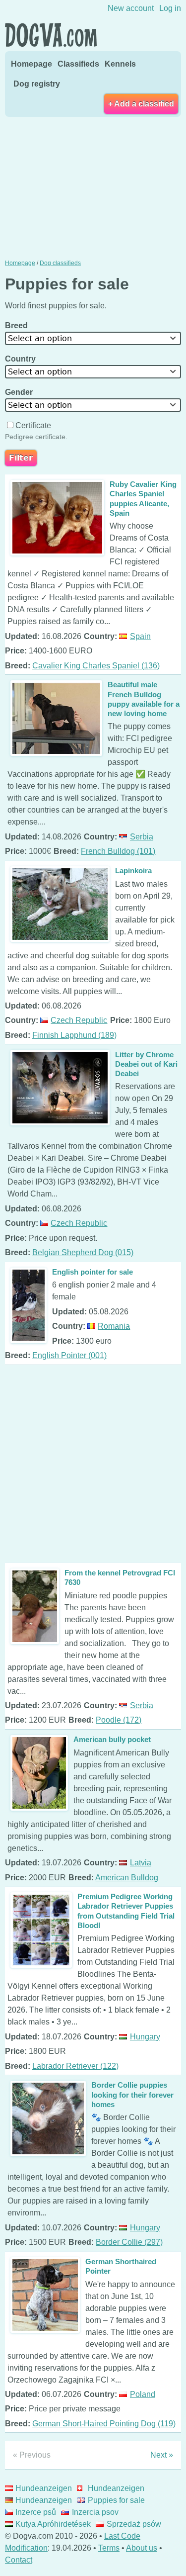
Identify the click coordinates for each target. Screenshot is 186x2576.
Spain (140, 636)
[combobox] (93, 338)
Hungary (145, 2037)
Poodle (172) (119, 1720)
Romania (114, 1326)
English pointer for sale (93, 1272)
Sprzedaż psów (134, 2524)
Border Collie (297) (129, 2242)
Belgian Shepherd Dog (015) (83, 1252)
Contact (19, 2560)
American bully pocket (112, 1739)
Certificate (33, 425)
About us (142, 2548)
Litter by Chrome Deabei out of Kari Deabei (146, 1064)
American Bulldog (127, 1878)
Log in (170, 8)
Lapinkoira (133, 871)
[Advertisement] (93, 187)
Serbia (141, 837)
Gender (20, 392)
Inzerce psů (36, 2512)
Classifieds (78, 64)
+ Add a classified (141, 104)
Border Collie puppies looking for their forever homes (132, 2094)
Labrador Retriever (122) (75, 2066)
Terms (109, 2548)
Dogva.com (51, 35)
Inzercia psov (95, 2512)
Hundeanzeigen (44, 2488)
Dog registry (37, 84)
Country (21, 359)
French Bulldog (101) (118, 851)
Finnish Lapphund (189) (74, 1035)
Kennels (120, 64)
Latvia (140, 1863)
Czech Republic (79, 1020)
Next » (162, 2455)
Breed (17, 325)
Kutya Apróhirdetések (53, 2524)
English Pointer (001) (69, 1355)
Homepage (31, 64)
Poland (142, 2394)
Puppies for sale (116, 2500)
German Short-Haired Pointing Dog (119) (104, 2424)
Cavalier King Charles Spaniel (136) (96, 666)
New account (131, 8)
